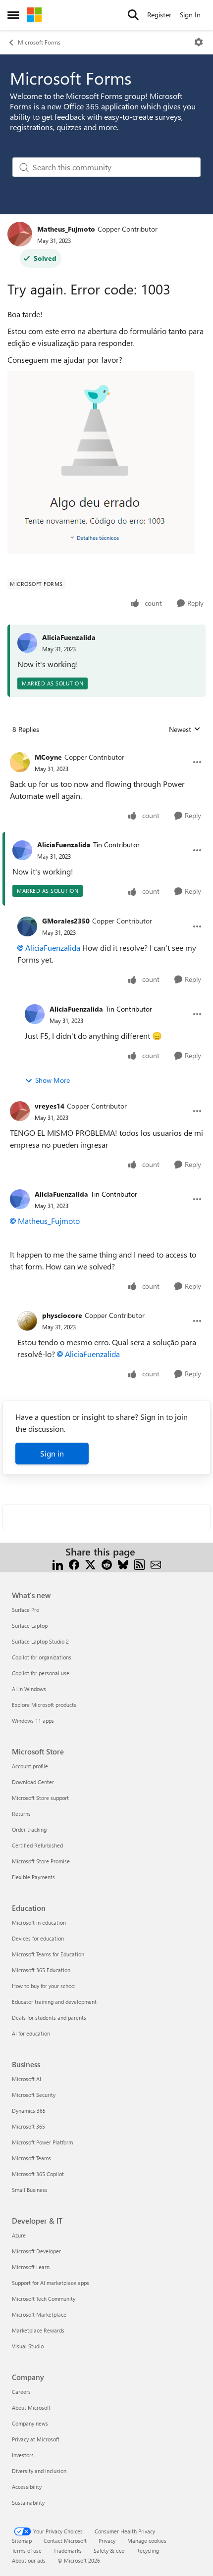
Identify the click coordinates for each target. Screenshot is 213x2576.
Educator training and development (54, 2002)
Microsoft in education (39, 1922)
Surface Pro (26, 1610)
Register (159, 15)
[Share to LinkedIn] (58, 1564)
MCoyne (48, 757)
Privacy (107, 2541)
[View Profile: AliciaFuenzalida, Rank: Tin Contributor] (22, 850)
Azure (19, 2235)
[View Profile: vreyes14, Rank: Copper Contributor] (20, 1111)
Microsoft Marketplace (39, 2314)
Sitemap (22, 2541)
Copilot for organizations (42, 1657)
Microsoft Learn (31, 2267)
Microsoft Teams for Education (48, 1954)
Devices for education (38, 1938)
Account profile (30, 1766)
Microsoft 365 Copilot (38, 2174)
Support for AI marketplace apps (51, 2283)
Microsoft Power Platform (42, 2142)
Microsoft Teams (31, 2158)
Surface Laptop (30, 1626)
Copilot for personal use (41, 1673)
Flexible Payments (33, 1877)
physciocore (62, 1315)
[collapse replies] (106, 749)
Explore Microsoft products (44, 1705)
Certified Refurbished (37, 1845)
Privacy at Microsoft (36, 2439)
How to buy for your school (44, 1986)
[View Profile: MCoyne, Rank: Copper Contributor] (20, 762)
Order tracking (29, 1829)
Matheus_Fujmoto (66, 229)
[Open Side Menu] (13, 15)
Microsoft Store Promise (41, 1861)
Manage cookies (147, 2541)
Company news (30, 2423)
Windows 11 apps (33, 1721)
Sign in (52, 1453)
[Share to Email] (156, 1564)
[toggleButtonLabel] (199, 42)
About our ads (29, 2560)
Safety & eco (109, 2551)
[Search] (133, 15)
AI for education (31, 2033)
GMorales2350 (66, 921)
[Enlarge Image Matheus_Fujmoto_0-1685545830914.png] (101, 462)
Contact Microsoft (65, 2541)
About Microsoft (31, 2407)
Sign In (190, 15)
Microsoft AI (27, 2079)
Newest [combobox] (185, 729)
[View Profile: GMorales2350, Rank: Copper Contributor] (27, 926)
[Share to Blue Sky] (123, 1564)
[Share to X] (90, 1564)
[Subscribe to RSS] (139, 1564)
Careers (21, 2392)
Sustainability (28, 2503)
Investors (23, 2455)
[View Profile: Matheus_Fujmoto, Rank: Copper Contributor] (20, 234)
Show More (53, 1080)
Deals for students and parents (49, 2017)
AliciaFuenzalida (69, 637)
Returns (21, 1814)
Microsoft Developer (36, 2251)
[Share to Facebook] (74, 1564)
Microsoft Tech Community (44, 2299)
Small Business (30, 2190)
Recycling (148, 2551)
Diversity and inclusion (39, 2471)
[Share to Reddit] (107, 1564)
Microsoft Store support (40, 1798)
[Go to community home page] (34, 15)
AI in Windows (29, 1689)
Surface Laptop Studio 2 (40, 1641)
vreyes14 (50, 1106)
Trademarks (68, 2551)
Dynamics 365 (29, 2111)
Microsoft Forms (39, 42)
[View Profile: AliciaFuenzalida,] (27, 643)
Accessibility (27, 2487)
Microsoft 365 (28, 2126)
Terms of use (27, 2551)
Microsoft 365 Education (41, 1970)
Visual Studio (28, 2346)
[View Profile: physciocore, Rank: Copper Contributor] (27, 1321)
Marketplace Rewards (38, 2330)
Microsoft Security (34, 2095)
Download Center (33, 1782)
